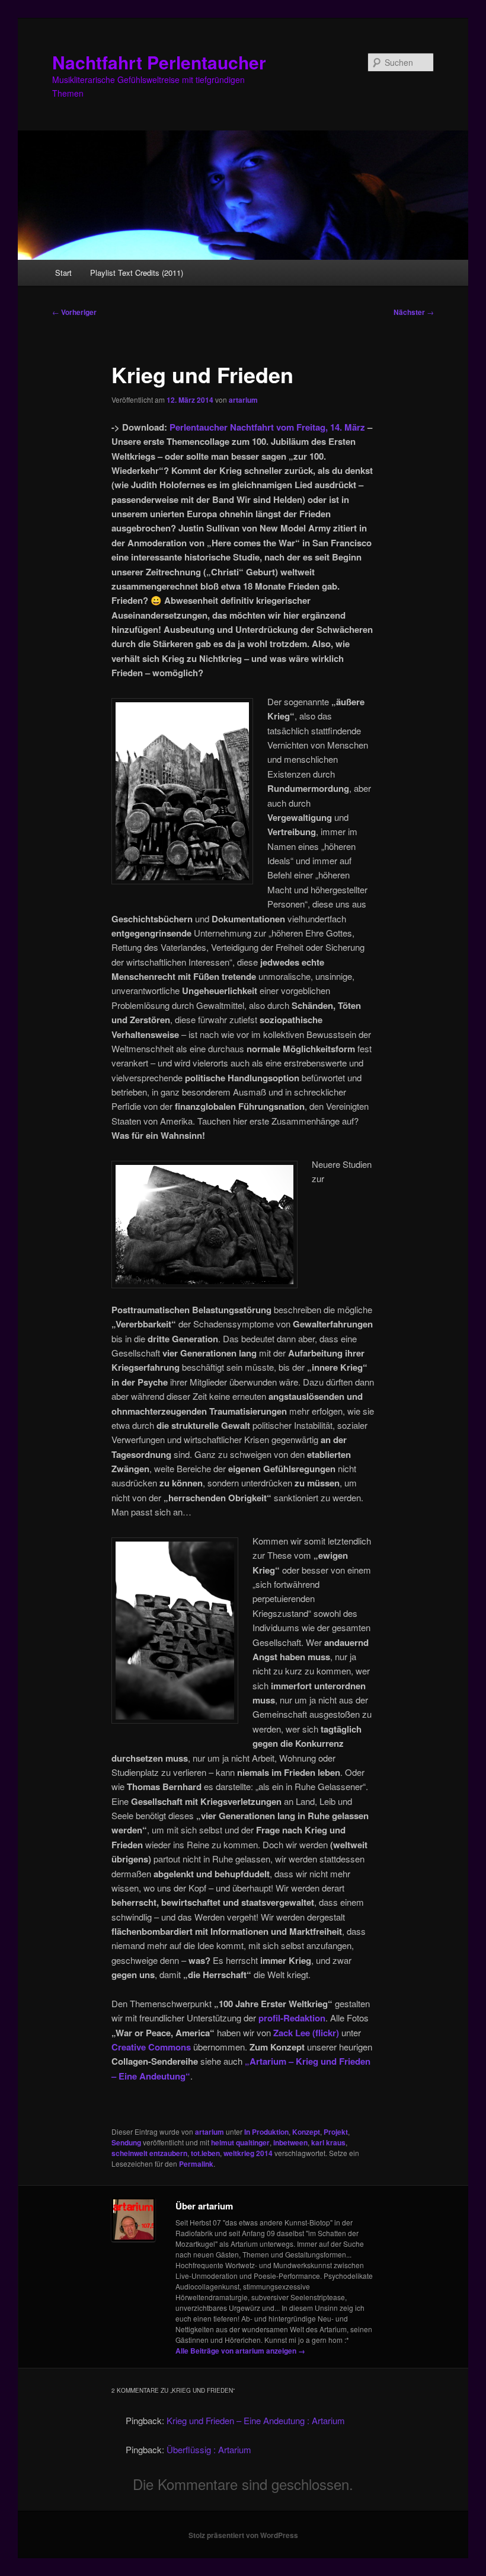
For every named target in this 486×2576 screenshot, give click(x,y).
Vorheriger (74, 312)
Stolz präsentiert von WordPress (243, 2535)
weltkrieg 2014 (248, 2153)
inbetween (290, 2142)
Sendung (126, 2142)
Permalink (196, 2164)
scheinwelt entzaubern (149, 2153)
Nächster (414, 312)
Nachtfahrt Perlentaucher (159, 62)
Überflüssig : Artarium (209, 2449)
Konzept (306, 2132)
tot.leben (205, 2153)
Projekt (336, 2132)
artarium (243, 400)
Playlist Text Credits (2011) (137, 273)
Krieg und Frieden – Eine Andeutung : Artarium (256, 2420)
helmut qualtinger (240, 2142)
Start (63, 273)
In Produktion (266, 2132)
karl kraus (328, 2142)
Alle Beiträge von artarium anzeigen (240, 2351)
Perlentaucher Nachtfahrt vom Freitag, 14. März (267, 427)
